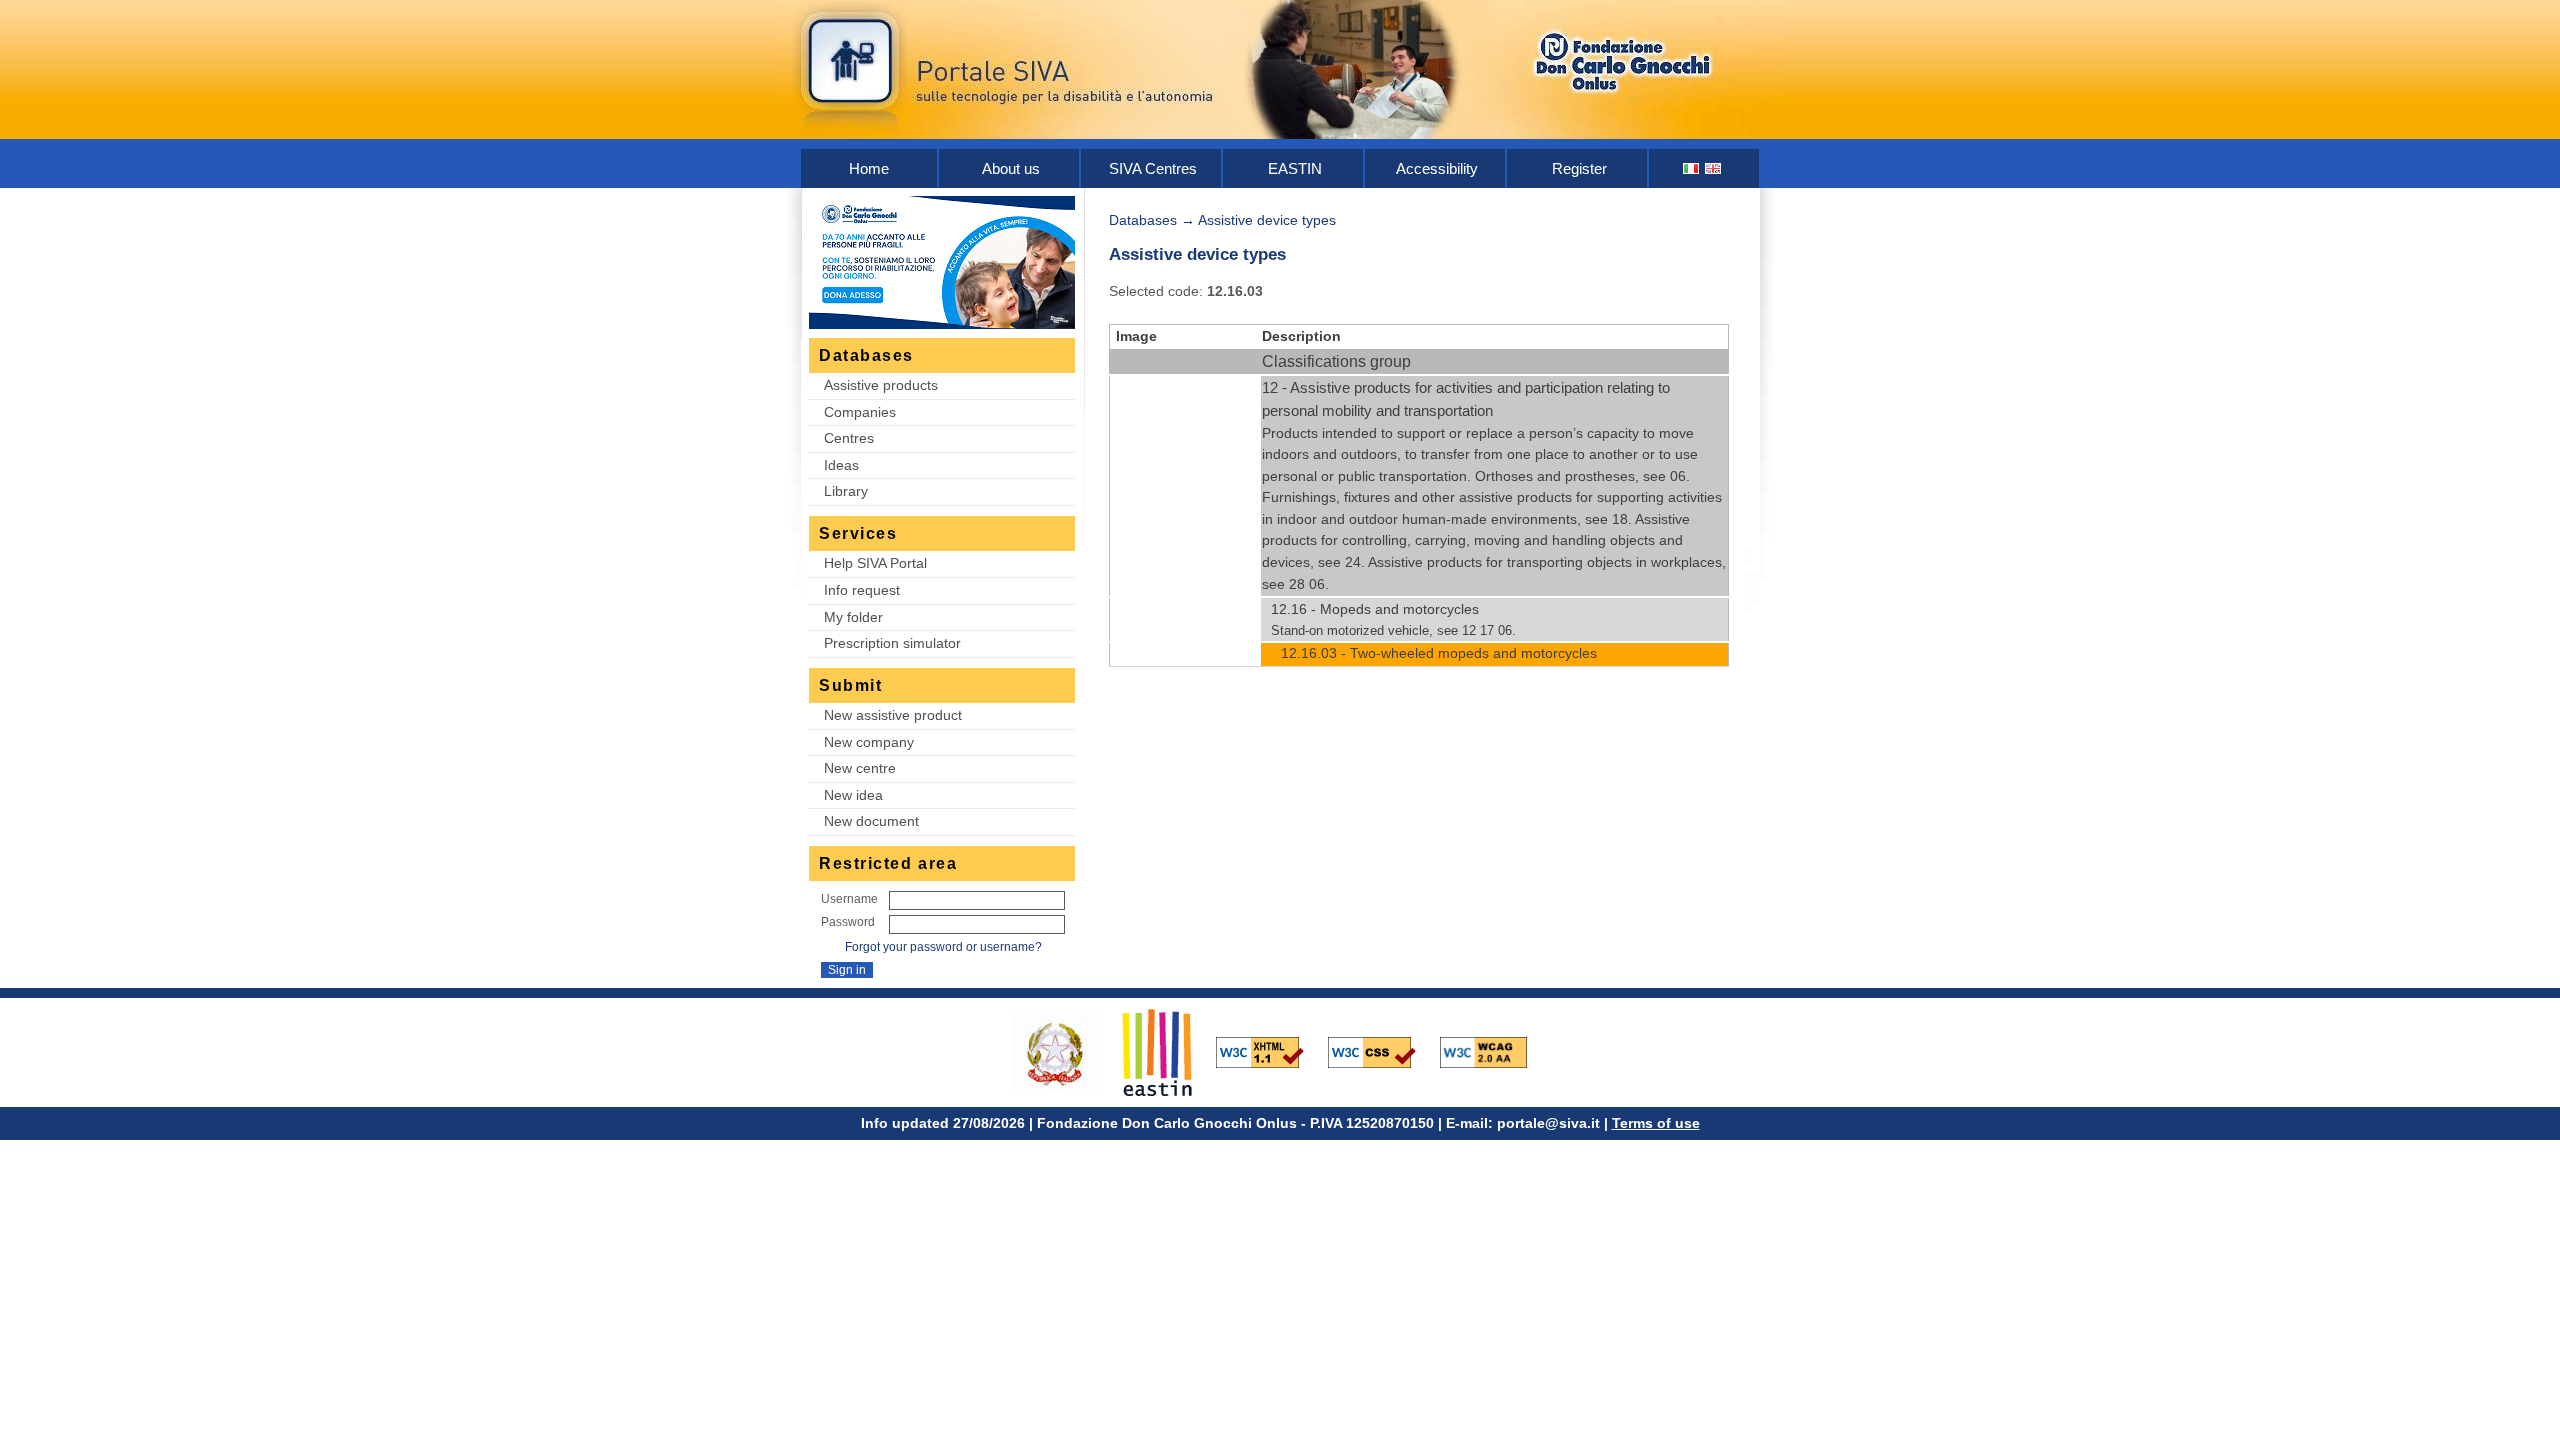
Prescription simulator (892, 643)
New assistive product (893, 715)
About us (1011, 168)
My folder (853, 617)
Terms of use (1656, 1123)
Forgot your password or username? (943, 947)
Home (869, 168)
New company (869, 742)
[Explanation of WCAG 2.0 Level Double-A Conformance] (1494, 1051)
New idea (853, 795)
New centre (860, 768)
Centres (849, 438)
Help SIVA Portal (875, 563)
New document (871, 821)
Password (848, 922)
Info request (862, 590)
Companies (860, 412)
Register (1579, 168)
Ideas (841, 465)
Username (849, 899)
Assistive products (881, 385)
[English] (1714, 168)
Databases (1143, 220)
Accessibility (1437, 168)
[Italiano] (1692, 168)
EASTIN (1295, 168)
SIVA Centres (1153, 168)
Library (846, 491)
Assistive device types (1267, 220)
